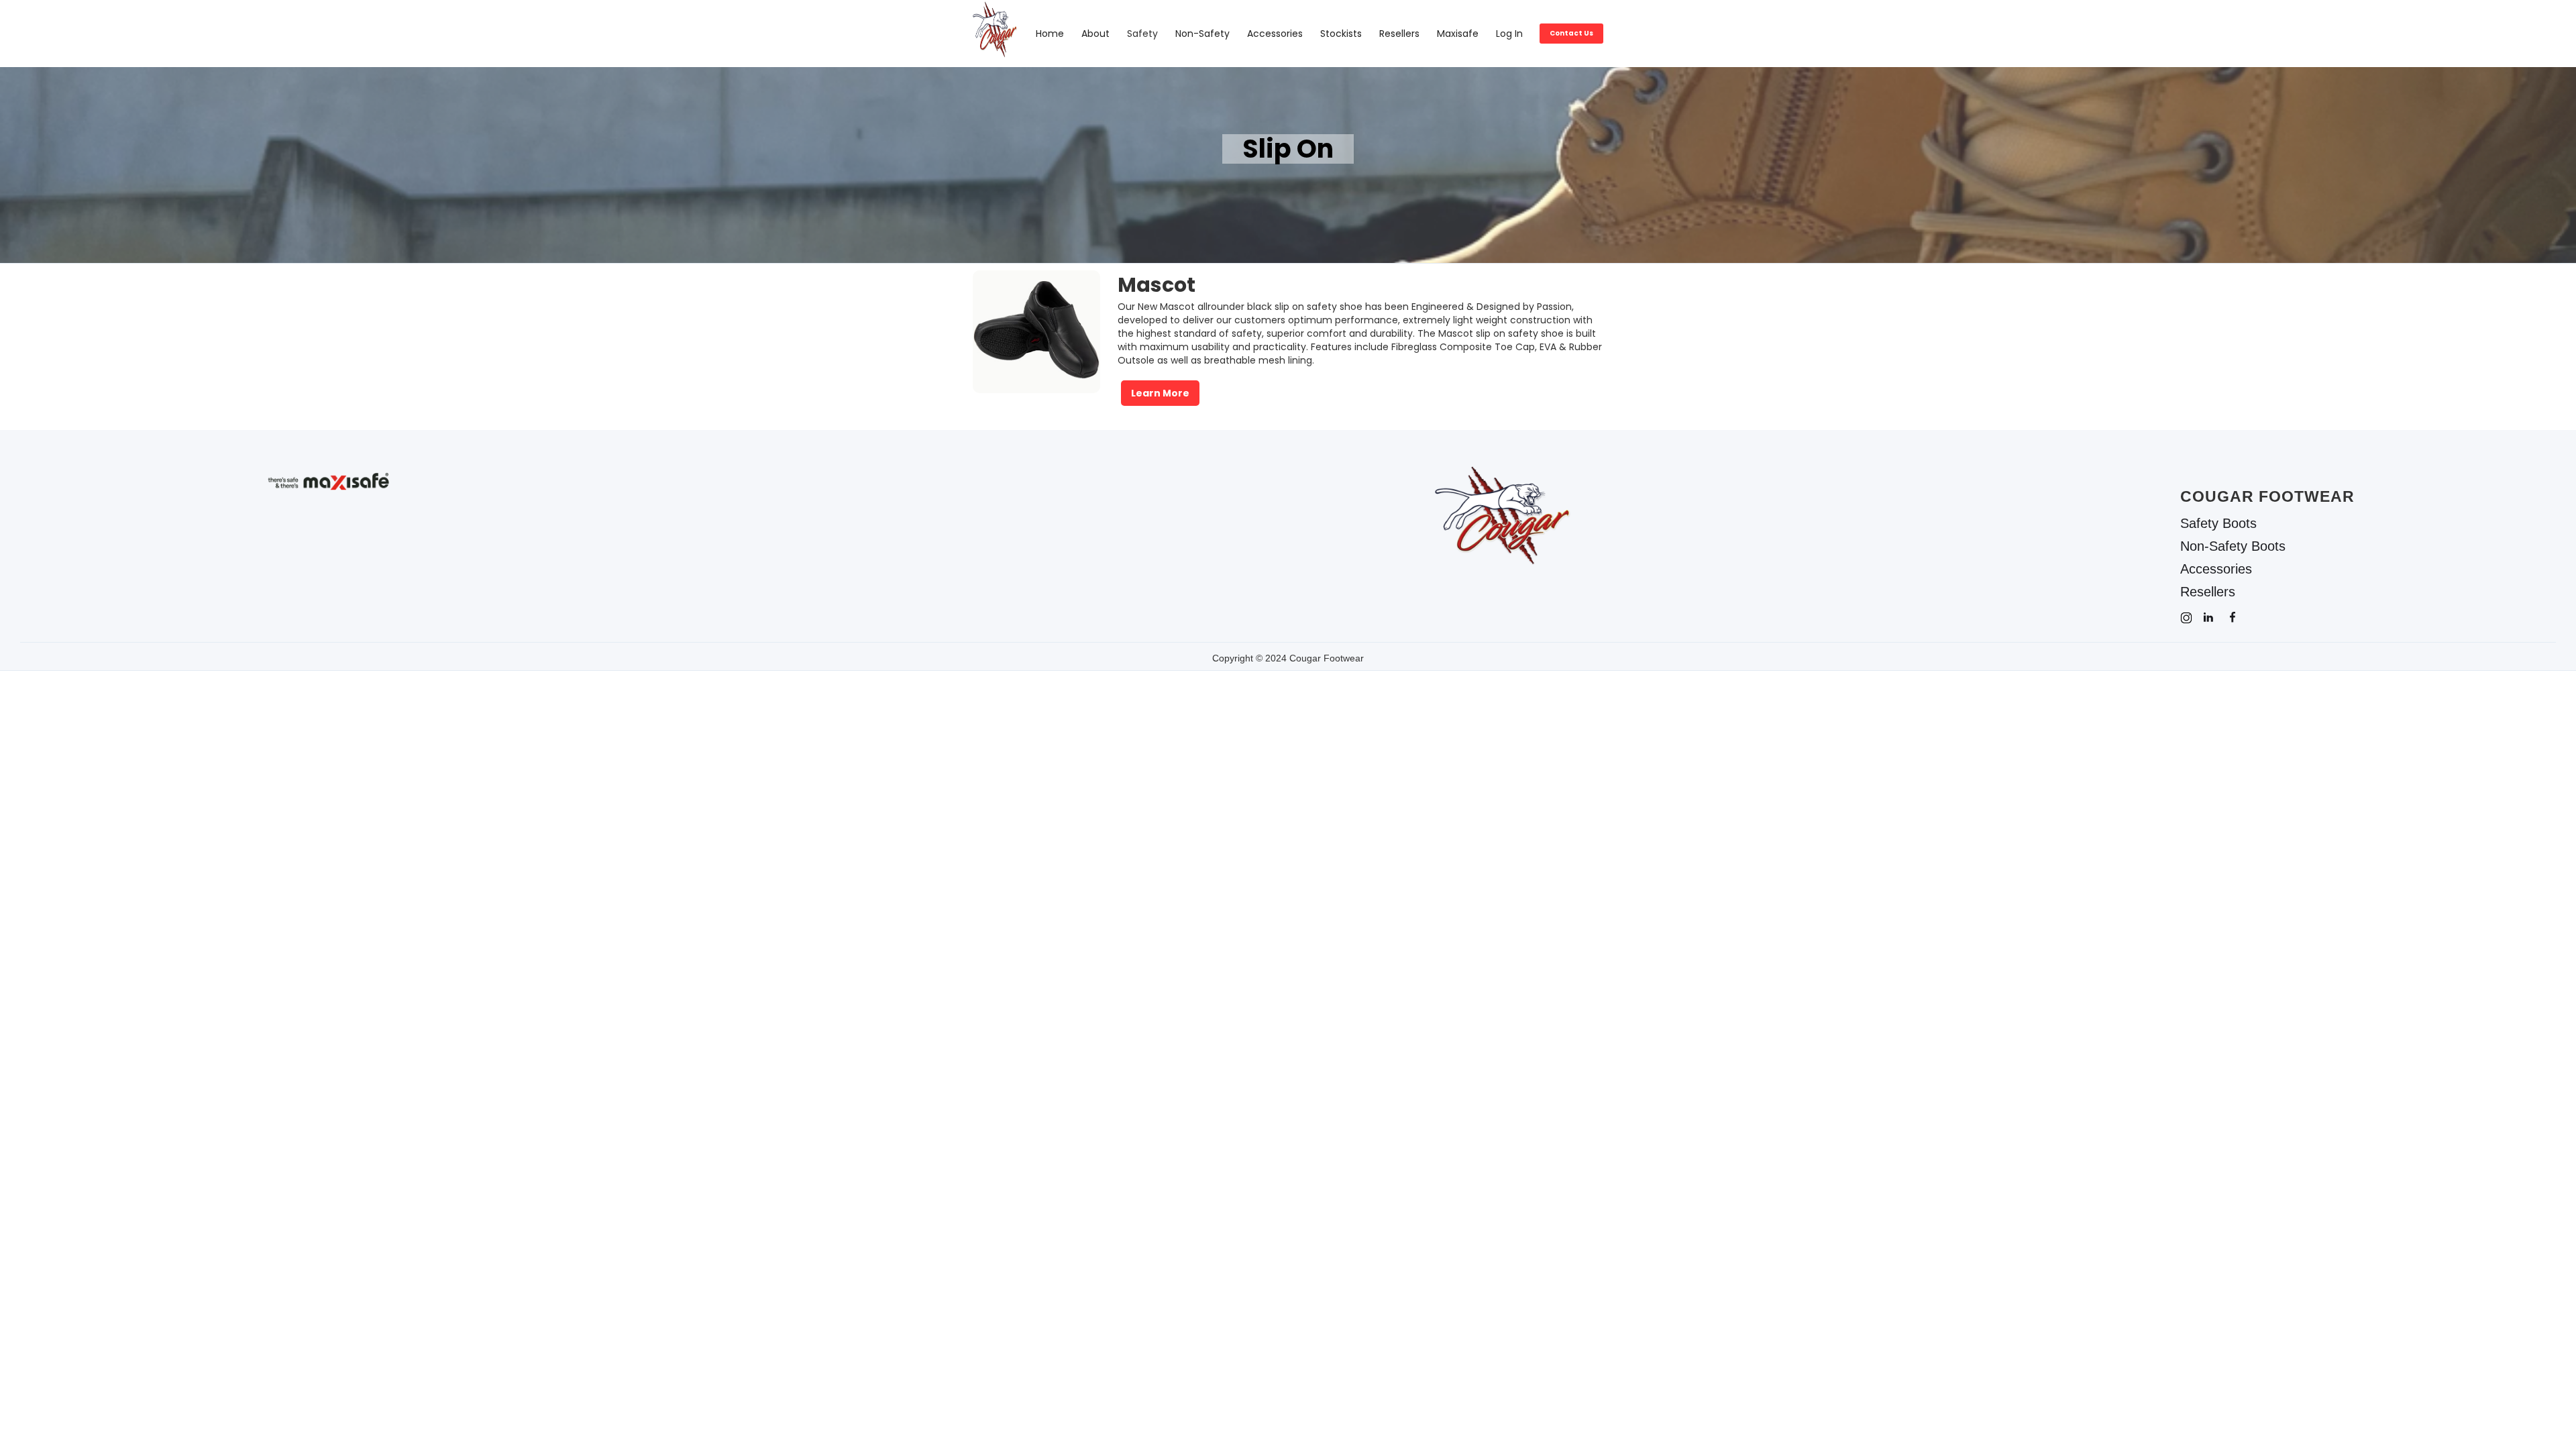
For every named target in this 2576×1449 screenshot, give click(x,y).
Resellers (1399, 34)
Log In (1509, 34)
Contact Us (1571, 33)
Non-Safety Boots (2233, 546)
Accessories (1275, 34)
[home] (1000, 34)
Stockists (1341, 34)
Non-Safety (1202, 34)
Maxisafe (1458, 34)
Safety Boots (2218, 523)
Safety (1142, 34)
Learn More (1160, 393)
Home (1050, 34)
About (1095, 34)
